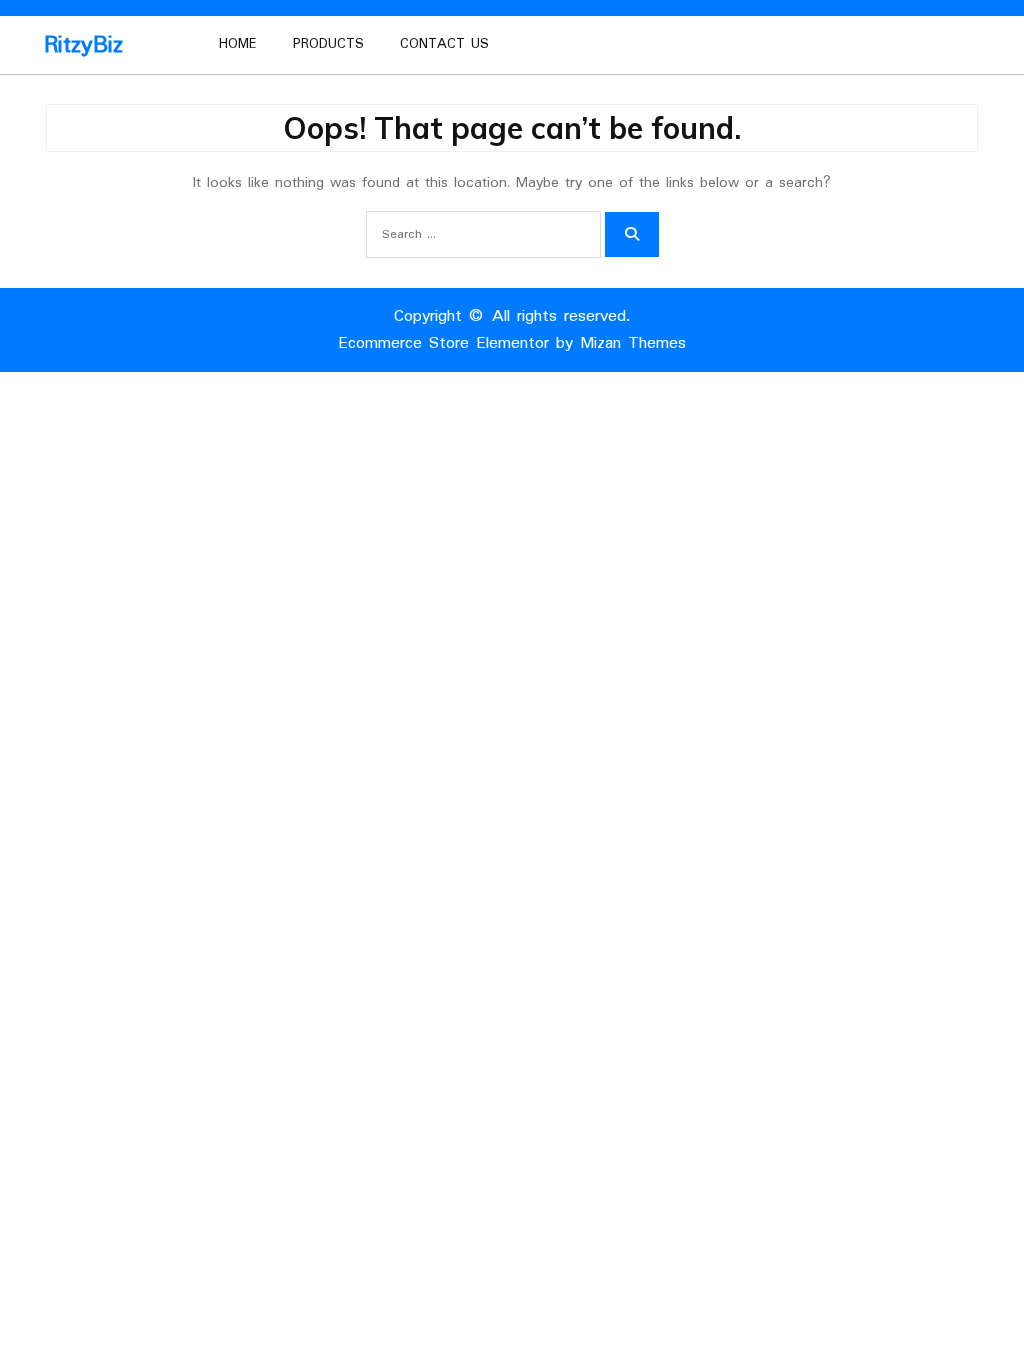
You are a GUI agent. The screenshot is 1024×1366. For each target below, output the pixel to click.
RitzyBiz (83, 45)
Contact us (444, 44)
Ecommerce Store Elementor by (512, 343)
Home (238, 44)
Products (328, 44)
